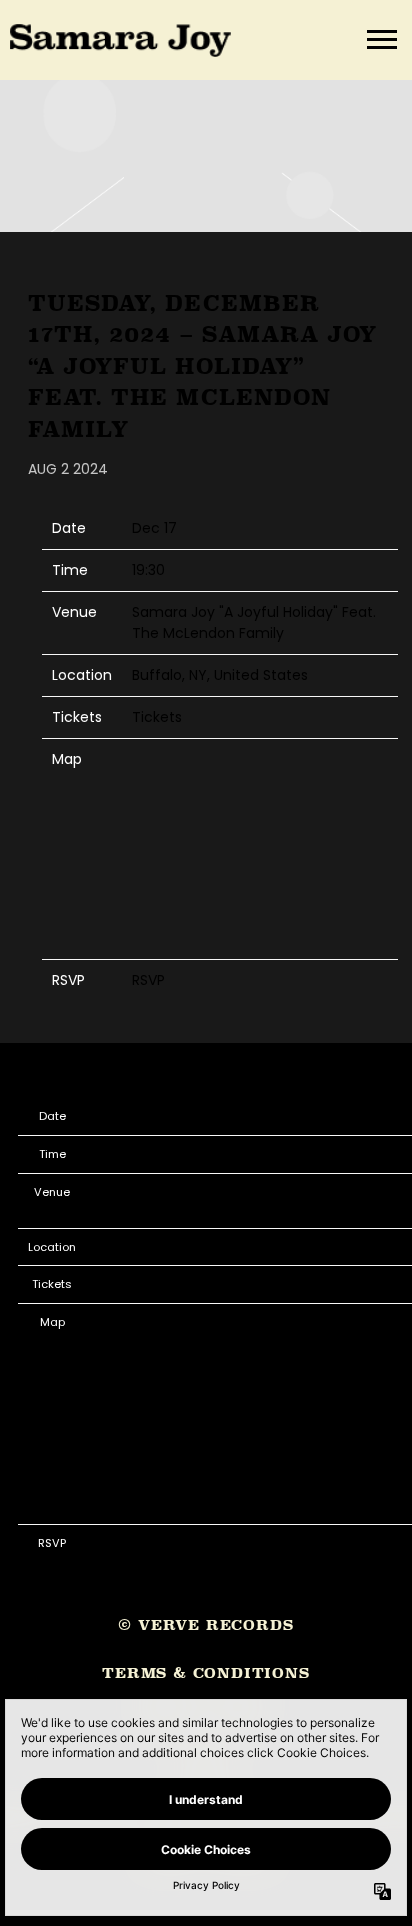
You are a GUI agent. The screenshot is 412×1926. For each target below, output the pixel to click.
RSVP (148, 980)
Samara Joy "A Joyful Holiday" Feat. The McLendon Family (254, 622)
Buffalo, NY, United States (220, 675)
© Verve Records (205, 1624)
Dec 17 (154, 528)
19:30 (148, 570)
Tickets (157, 717)
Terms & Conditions (205, 1672)
